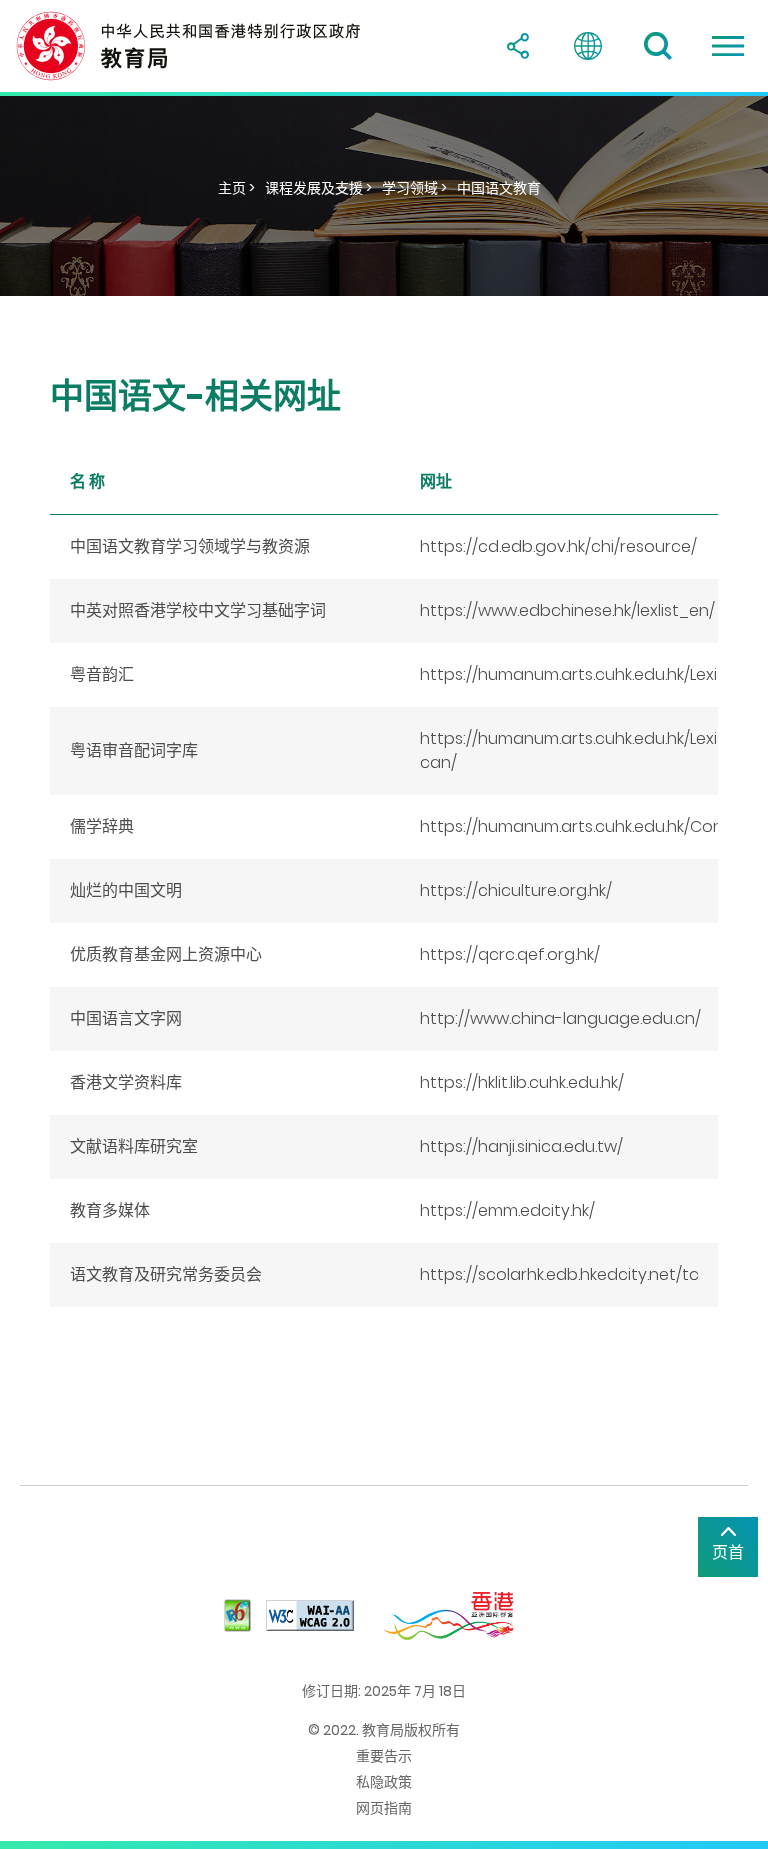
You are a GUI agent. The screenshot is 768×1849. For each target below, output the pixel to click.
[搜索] (658, 46)
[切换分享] (518, 46)
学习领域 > (414, 188)
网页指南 (384, 1808)
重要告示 (384, 1756)
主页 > (236, 188)
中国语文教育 (499, 188)
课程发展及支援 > (318, 188)
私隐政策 (384, 1782)
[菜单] (728, 46)
